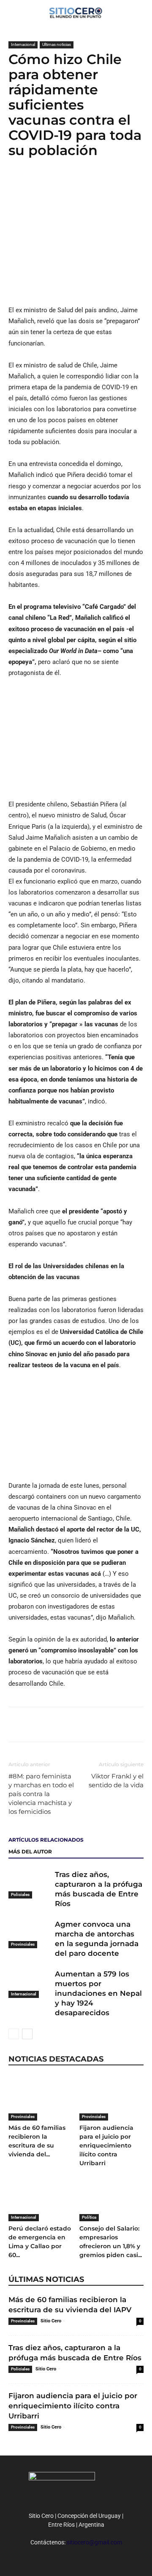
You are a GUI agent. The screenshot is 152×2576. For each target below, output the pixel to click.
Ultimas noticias (57, 44)
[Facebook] (17, 184)
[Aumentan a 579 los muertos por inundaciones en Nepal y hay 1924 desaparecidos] (30, 1984)
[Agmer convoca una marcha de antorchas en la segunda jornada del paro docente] (30, 1934)
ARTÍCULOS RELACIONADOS (46, 1840)
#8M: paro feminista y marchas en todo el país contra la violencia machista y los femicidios (41, 1794)
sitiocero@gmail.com (94, 2542)
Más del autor (30, 1852)
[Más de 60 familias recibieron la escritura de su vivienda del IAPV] (41, 2098)
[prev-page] (14, 2034)
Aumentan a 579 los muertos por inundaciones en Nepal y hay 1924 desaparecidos (98, 1993)
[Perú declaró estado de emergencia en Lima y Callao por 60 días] (41, 2199)
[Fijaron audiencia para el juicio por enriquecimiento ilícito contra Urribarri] (112, 2098)
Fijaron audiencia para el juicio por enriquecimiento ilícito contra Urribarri (106, 2145)
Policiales (20, 1895)
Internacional (23, 44)
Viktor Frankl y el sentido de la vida (116, 1781)
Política (89, 2217)
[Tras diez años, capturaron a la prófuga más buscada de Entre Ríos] (30, 1884)
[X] (36, 184)
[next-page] (27, 2034)
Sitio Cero (51, 2321)
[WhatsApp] (56, 184)
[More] (76, 184)
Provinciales (23, 1944)
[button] (140, 11)
